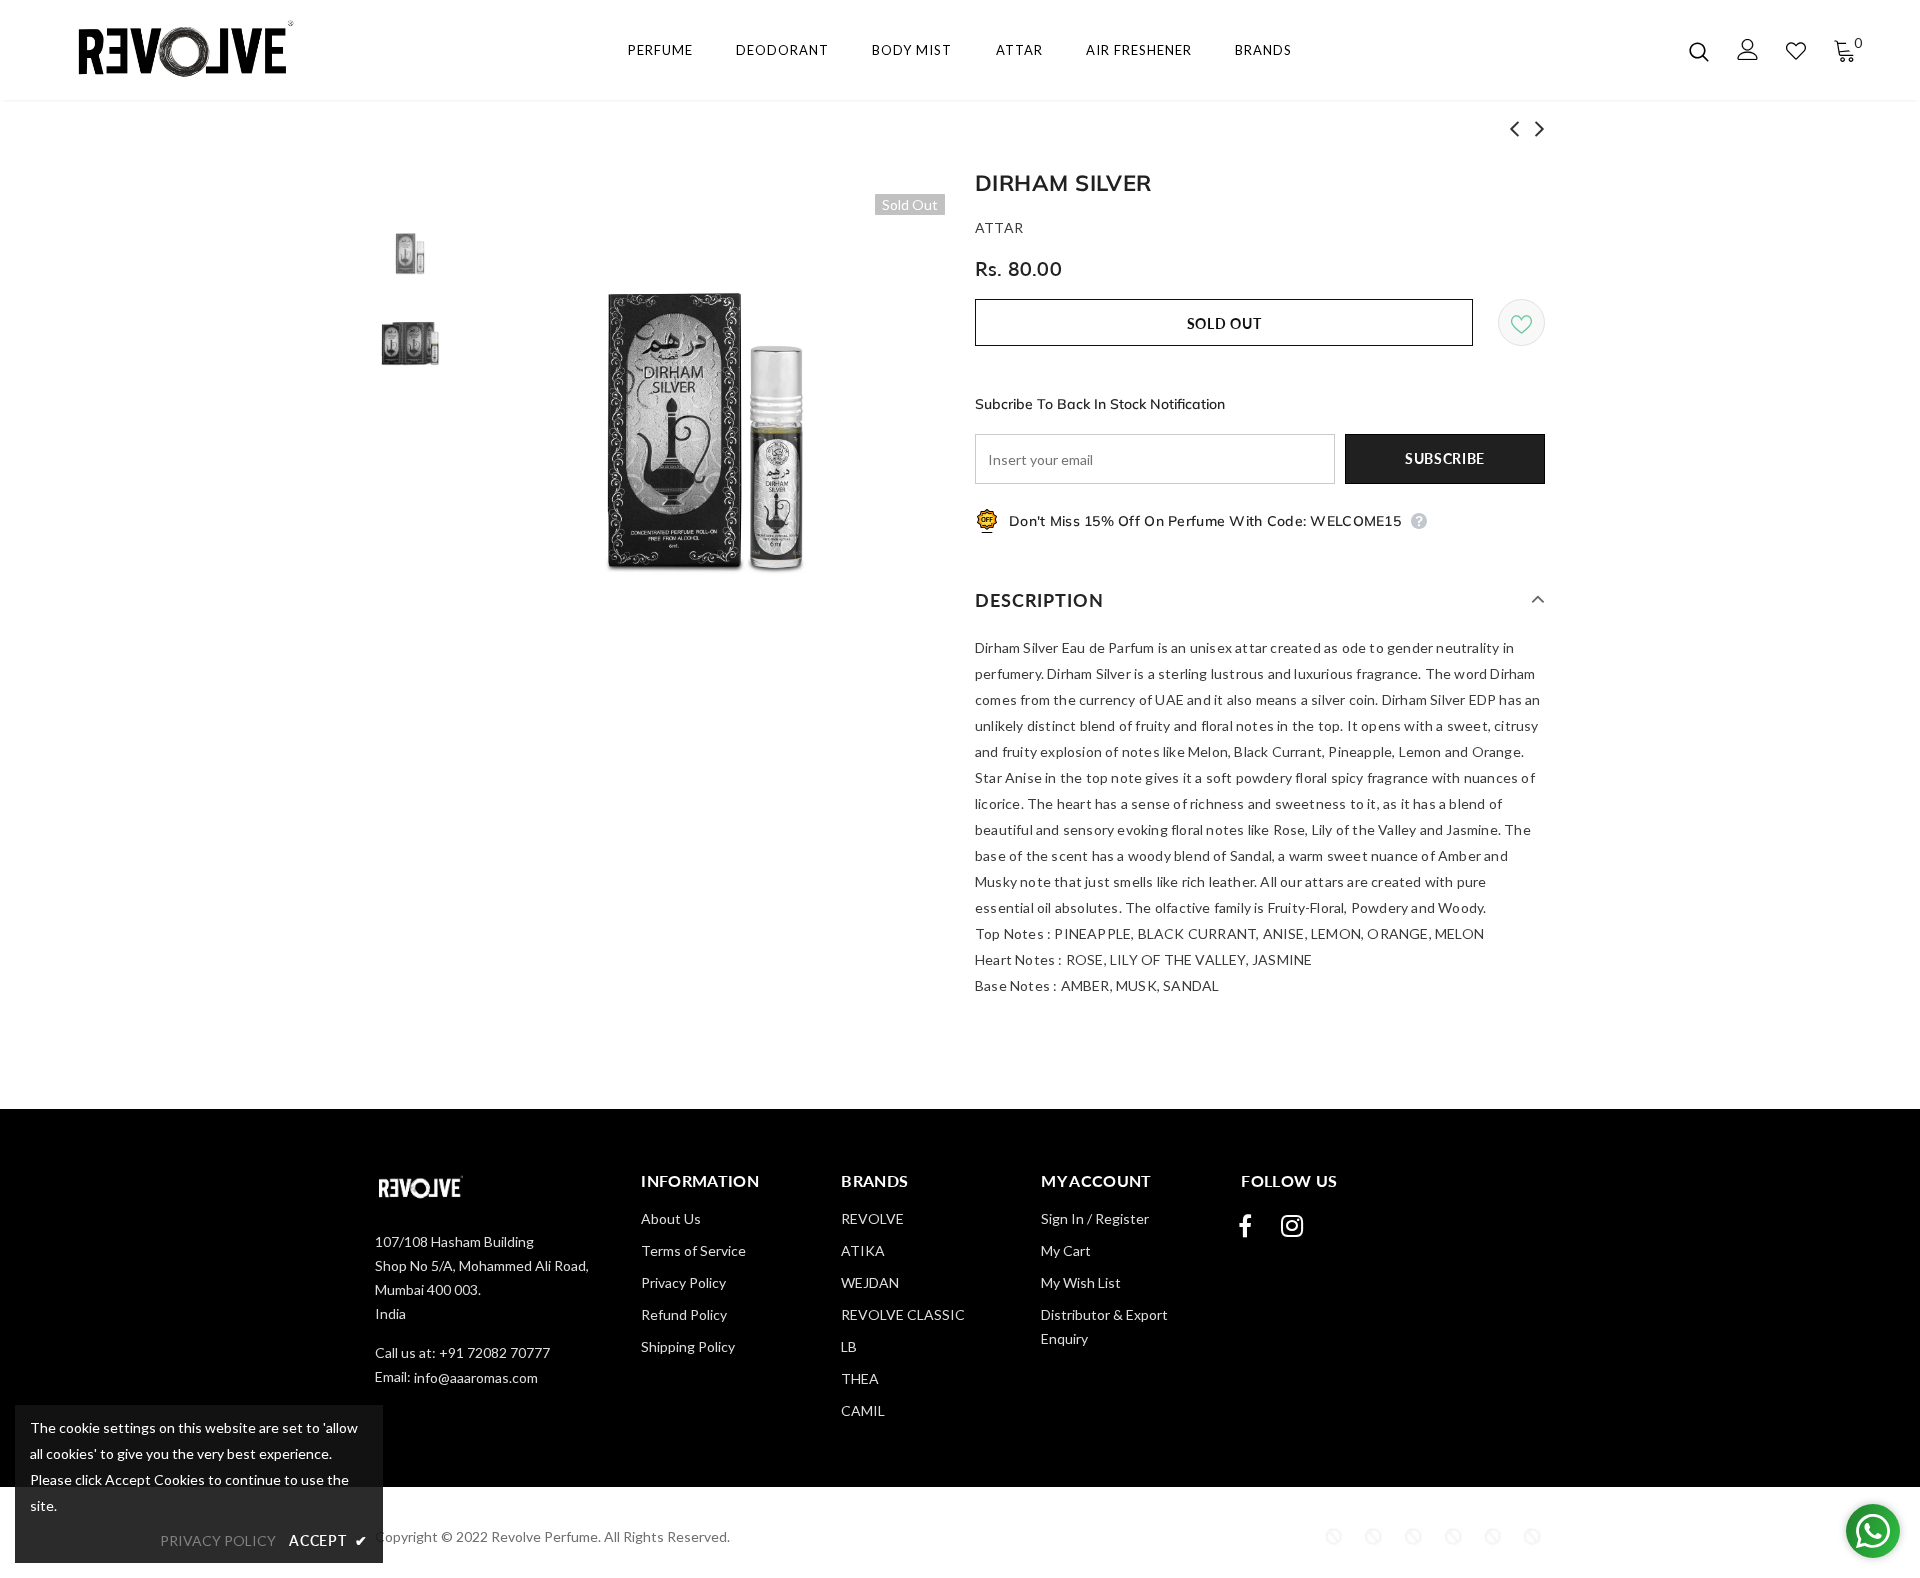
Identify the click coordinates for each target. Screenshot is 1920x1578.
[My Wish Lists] (1796, 51)
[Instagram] (1292, 1226)
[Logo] (178, 50)
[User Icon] (1748, 49)
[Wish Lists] (1521, 322)
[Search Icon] (1699, 51)
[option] (705, 434)
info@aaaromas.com (476, 1377)
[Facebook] (1245, 1226)
